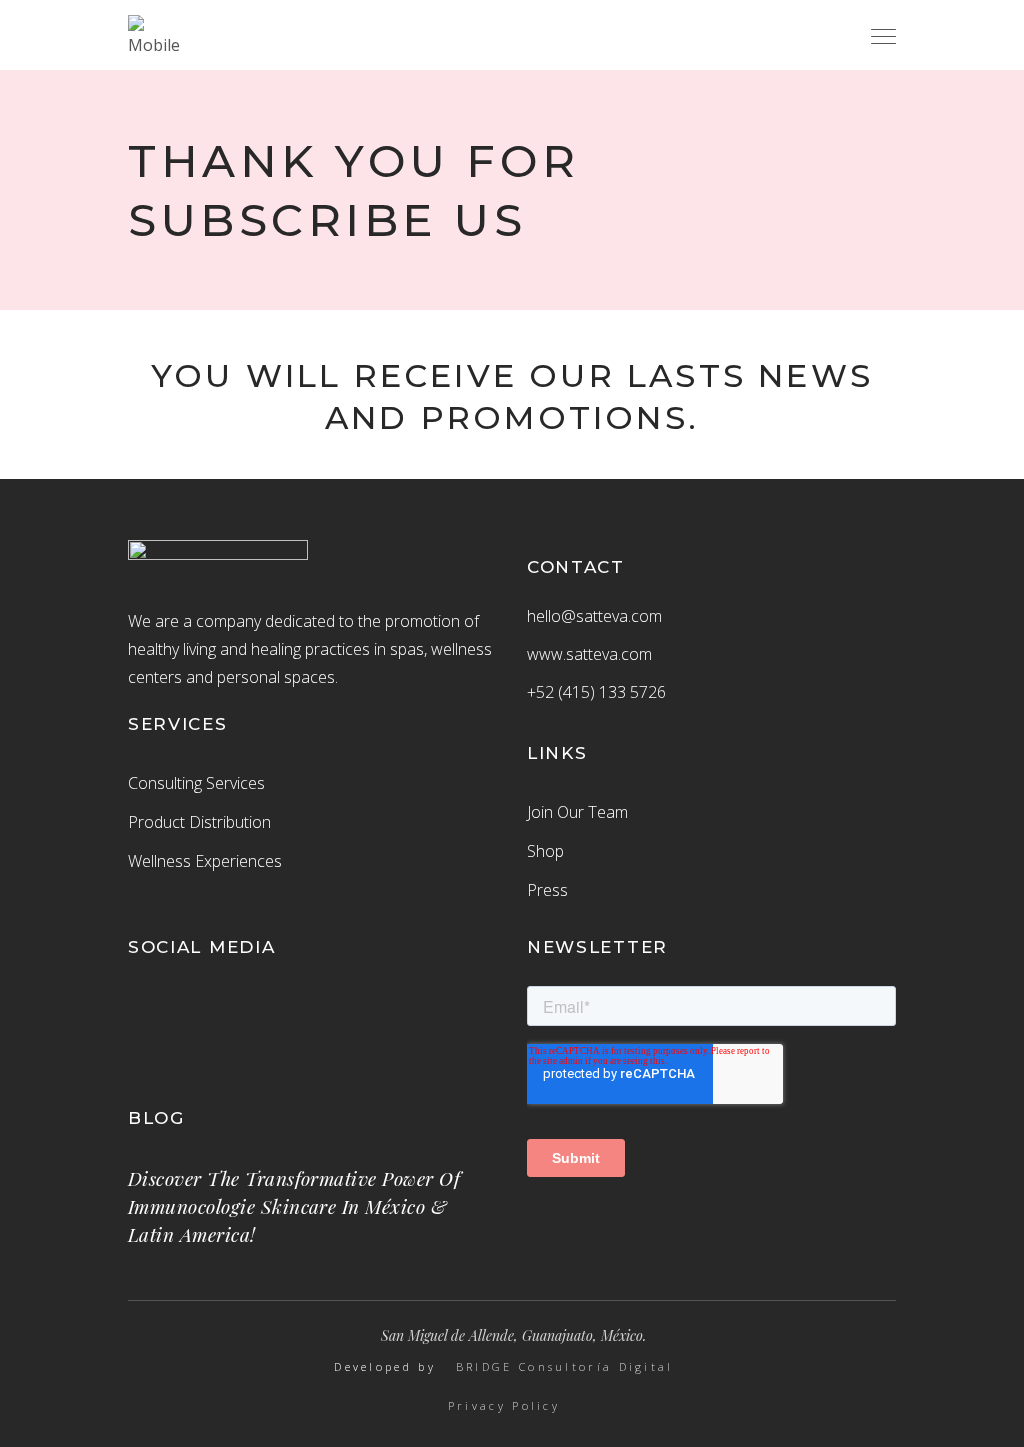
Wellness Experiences (205, 861)
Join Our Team (577, 812)
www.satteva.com (589, 654)
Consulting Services (196, 783)
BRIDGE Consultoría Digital (565, 1367)
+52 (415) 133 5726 (596, 692)
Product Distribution (199, 822)
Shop (545, 851)
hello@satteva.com (594, 616)
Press (547, 890)
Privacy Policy (504, 1406)
